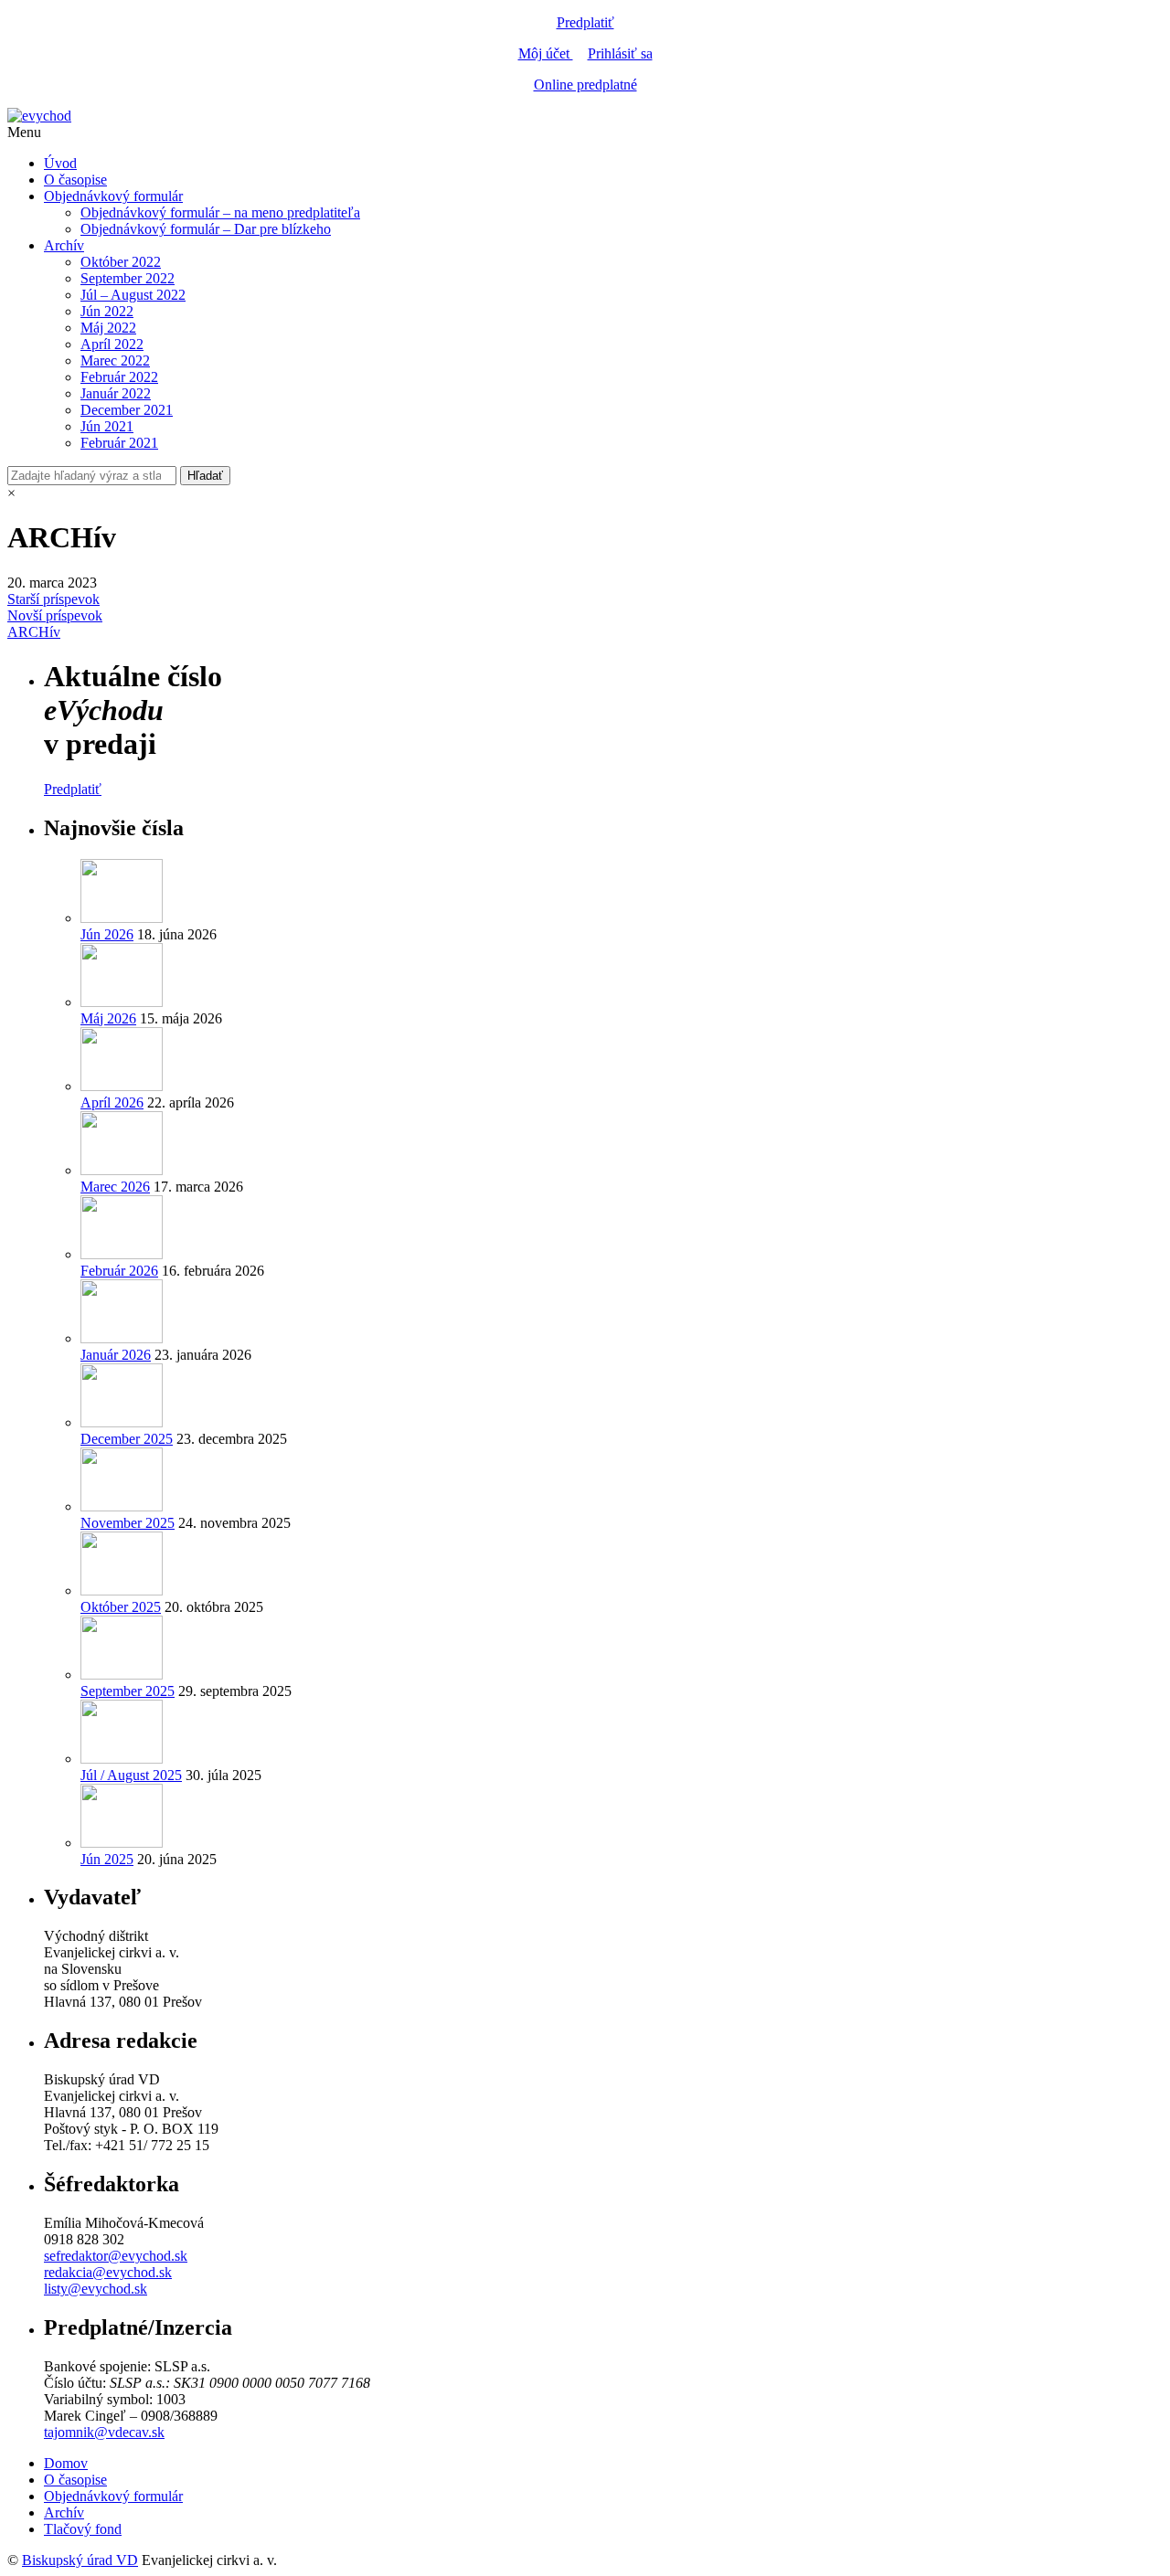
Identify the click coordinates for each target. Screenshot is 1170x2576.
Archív (64, 245)
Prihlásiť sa (620, 53)
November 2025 (128, 1523)
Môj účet (546, 53)
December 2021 (127, 410)
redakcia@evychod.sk (108, 2272)
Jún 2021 (107, 426)
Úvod (60, 163)
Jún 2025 (107, 1859)
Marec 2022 (115, 360)
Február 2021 (119, 443)
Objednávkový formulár (113, 196)
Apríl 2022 (112, 344)
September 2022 (128, 278)
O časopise (75, 180)
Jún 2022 (107, 311)
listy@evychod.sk (96, 2289)
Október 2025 (121, 1607)
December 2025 (127, 1439)
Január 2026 (116, 1355)
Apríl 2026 (112, 1102)
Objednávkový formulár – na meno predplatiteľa (220, 212)
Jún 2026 (107, 934)
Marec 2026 (115, 1187)
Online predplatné (585, 85)
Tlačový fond (83, 2529)
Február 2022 (119, 377)
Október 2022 (121, 262)
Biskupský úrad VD (80, 2560)
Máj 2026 (108, 1018)
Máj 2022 (108, 328)
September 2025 (128, 1691)
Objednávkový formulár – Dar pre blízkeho (206, 229)
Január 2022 (116, 393)
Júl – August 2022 (133, 295)
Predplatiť (585, 22)
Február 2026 (119, 1271)
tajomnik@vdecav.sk (104, 2432)
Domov (66, 2463)
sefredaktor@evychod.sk (116, 2256)
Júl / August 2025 (131, 1775)
